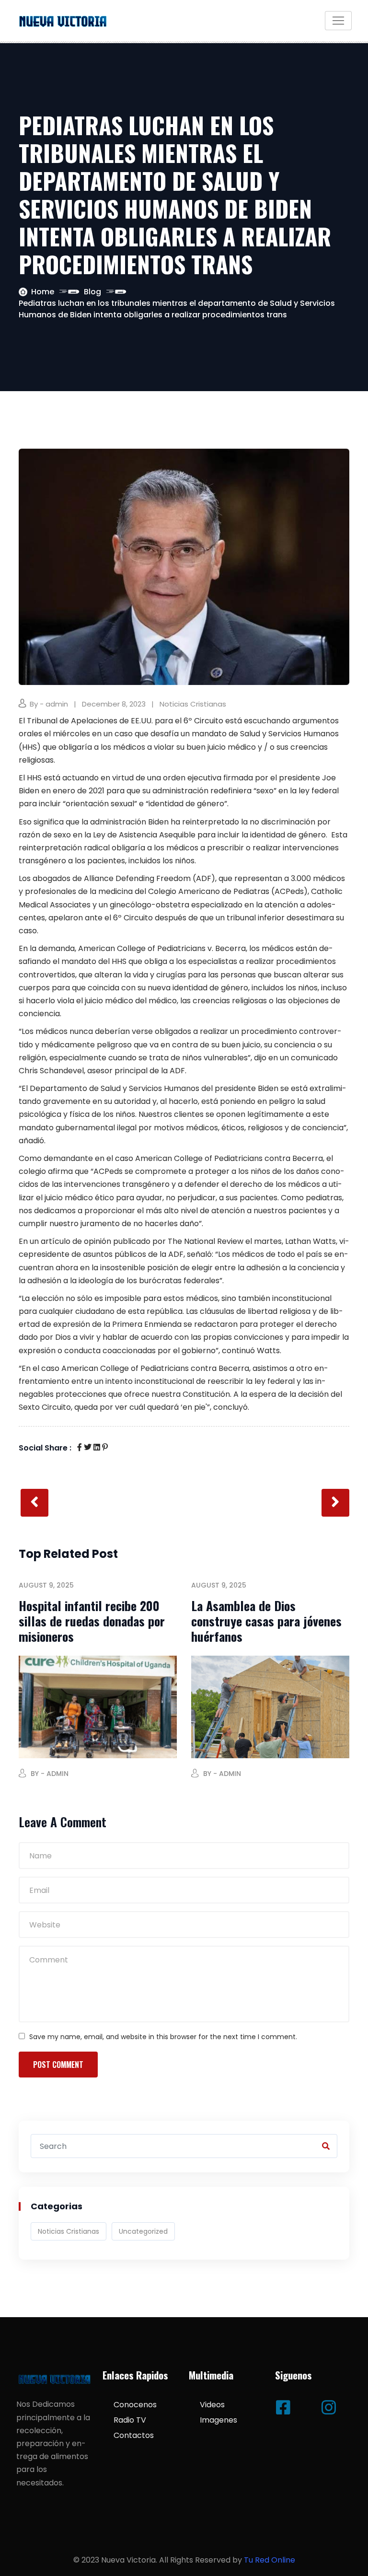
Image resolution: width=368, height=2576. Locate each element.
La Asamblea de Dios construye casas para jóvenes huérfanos (266, 1621)
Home (43, 292)
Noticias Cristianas (193, 704)
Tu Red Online (270, 2560)
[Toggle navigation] (338, 21)
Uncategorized (143, 2231)
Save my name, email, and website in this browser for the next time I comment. (163, 2037)
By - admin (49, 704)
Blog (92, 292)
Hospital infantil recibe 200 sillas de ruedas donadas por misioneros (92, 1621)
